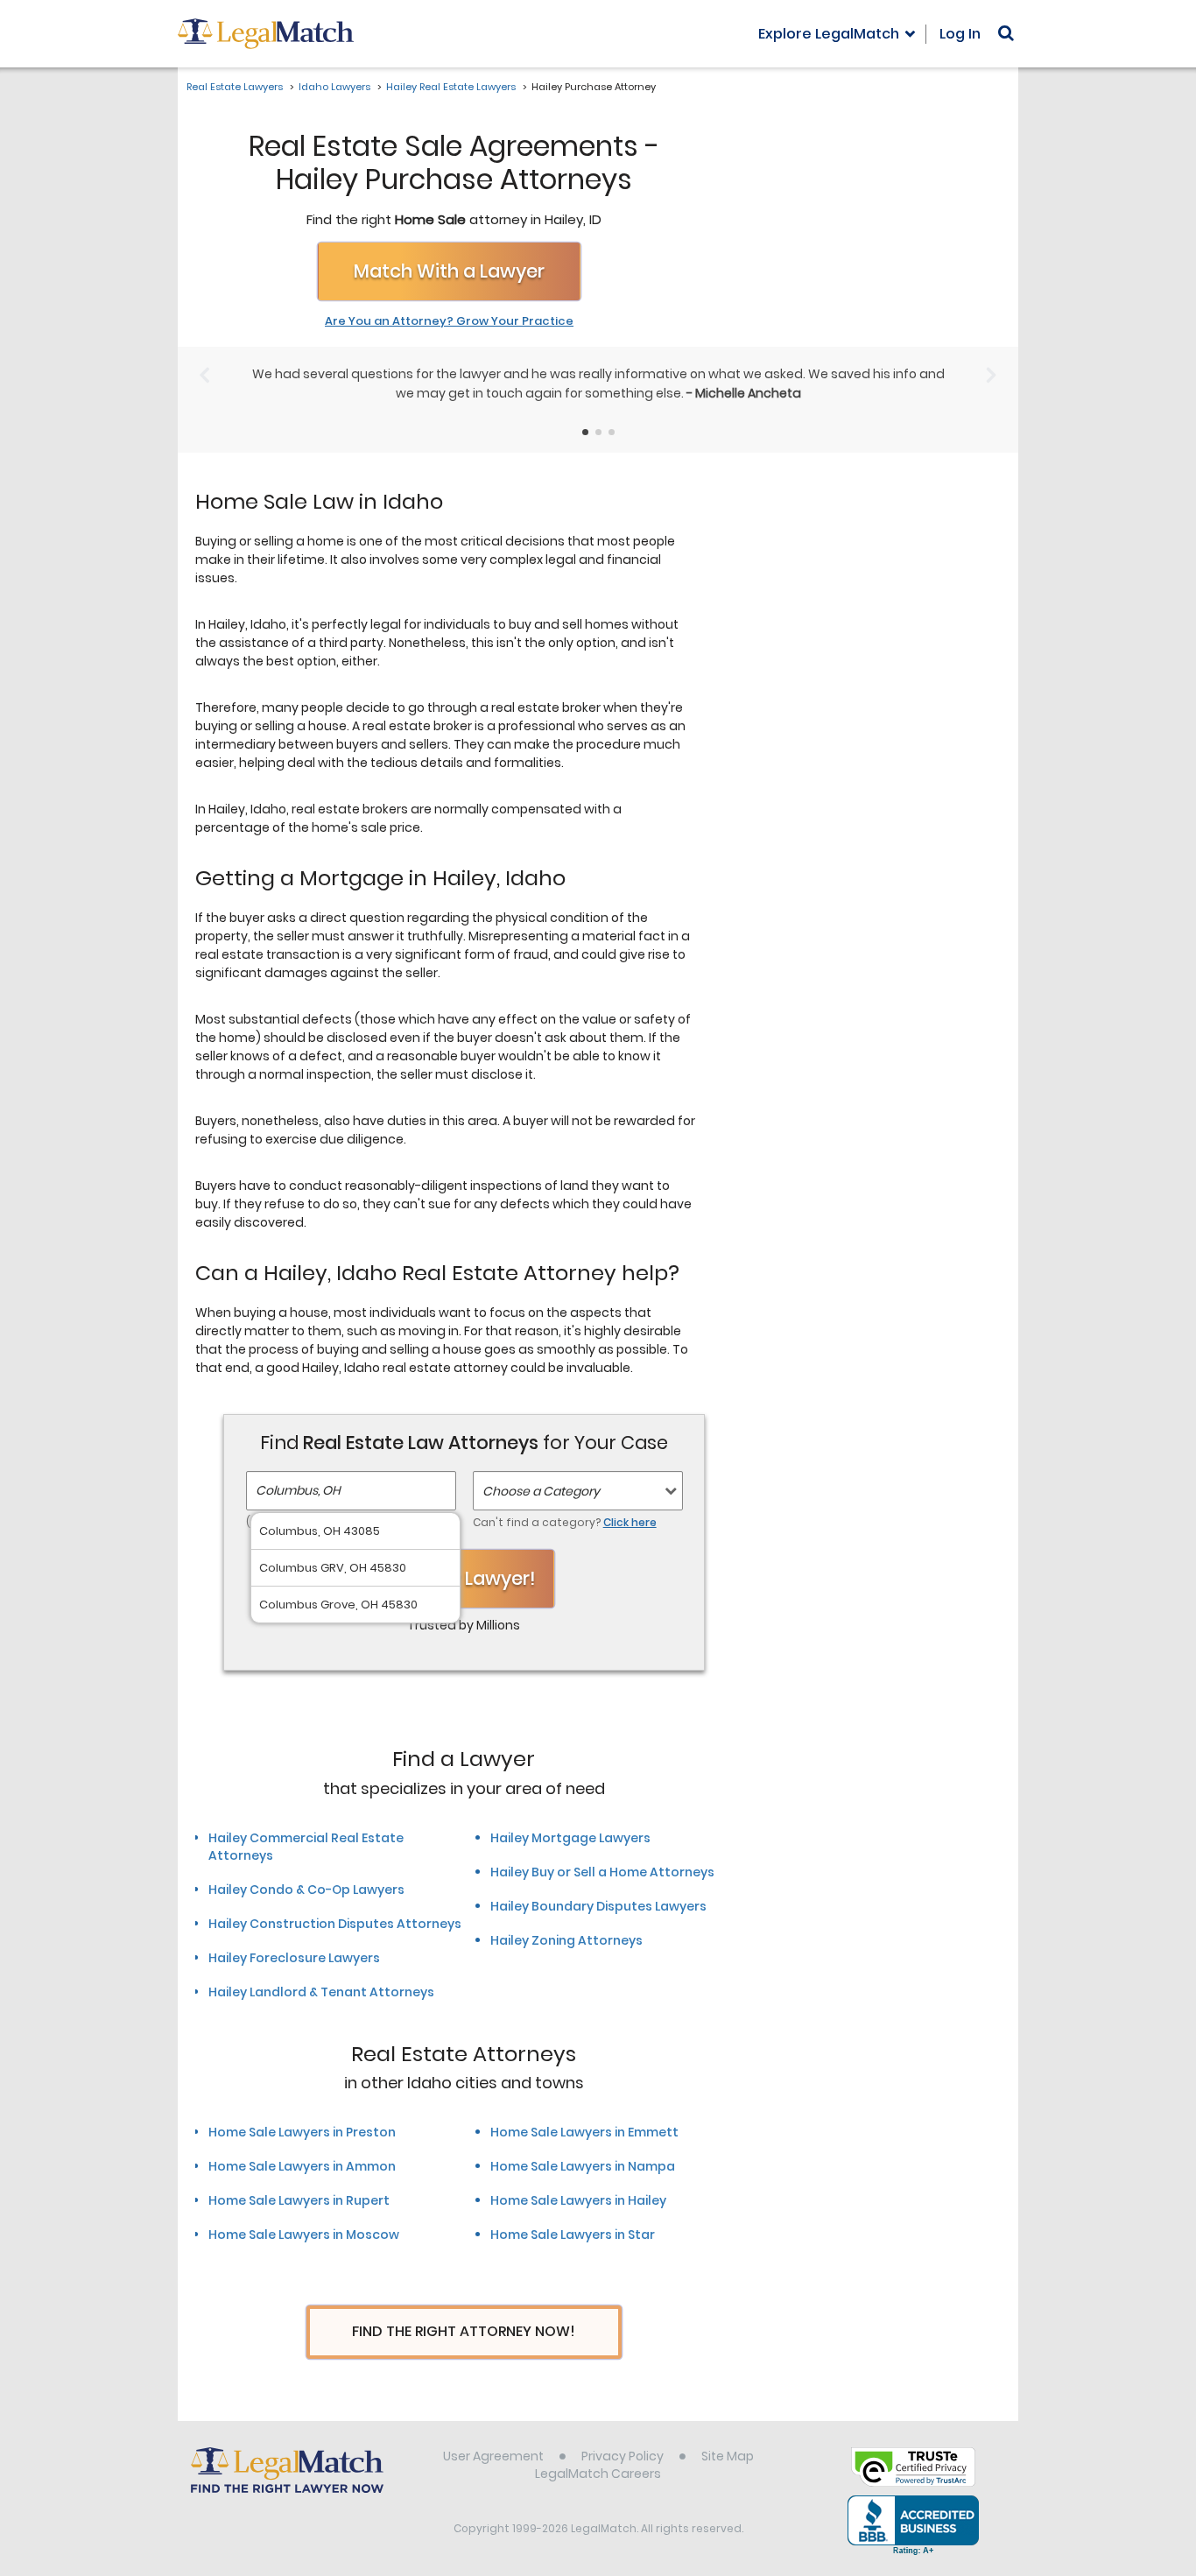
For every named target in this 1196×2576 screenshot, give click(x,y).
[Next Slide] (992, 375)
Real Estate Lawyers (235, 87)
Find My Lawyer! (464, 1578)
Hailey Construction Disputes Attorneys (335, 1924)
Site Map (728, 2456)
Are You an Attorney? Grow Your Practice (449, 321)
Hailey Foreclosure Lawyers (294, 1958)
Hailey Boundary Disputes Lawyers (598, 1906)
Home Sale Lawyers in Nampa (583, 2166)
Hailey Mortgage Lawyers (570, 1838)
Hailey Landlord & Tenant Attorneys (321, 1992)
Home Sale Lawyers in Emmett (584, 2132)
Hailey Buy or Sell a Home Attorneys (602, 1872)
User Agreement (493, 2456)
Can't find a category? (565, 1522)
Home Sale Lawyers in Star (573, 2235)
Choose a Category (541, 1491)
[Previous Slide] (204, 375)
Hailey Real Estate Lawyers (451, 87)
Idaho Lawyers (334, 87)
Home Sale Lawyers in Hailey (578, 2200)
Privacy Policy (623, 2456)
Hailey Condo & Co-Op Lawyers (306, 1890)
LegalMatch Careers (598, 2474)
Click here (630, 1522)
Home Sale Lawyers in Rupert (299, 2200)
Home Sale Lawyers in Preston (302, 2132)
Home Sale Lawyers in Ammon (302, 2166)
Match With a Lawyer (449, 271)
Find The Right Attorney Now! (464, 2331)
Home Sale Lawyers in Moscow (304, 2235)
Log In (960, 34)
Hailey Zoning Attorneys (566, 1940)
